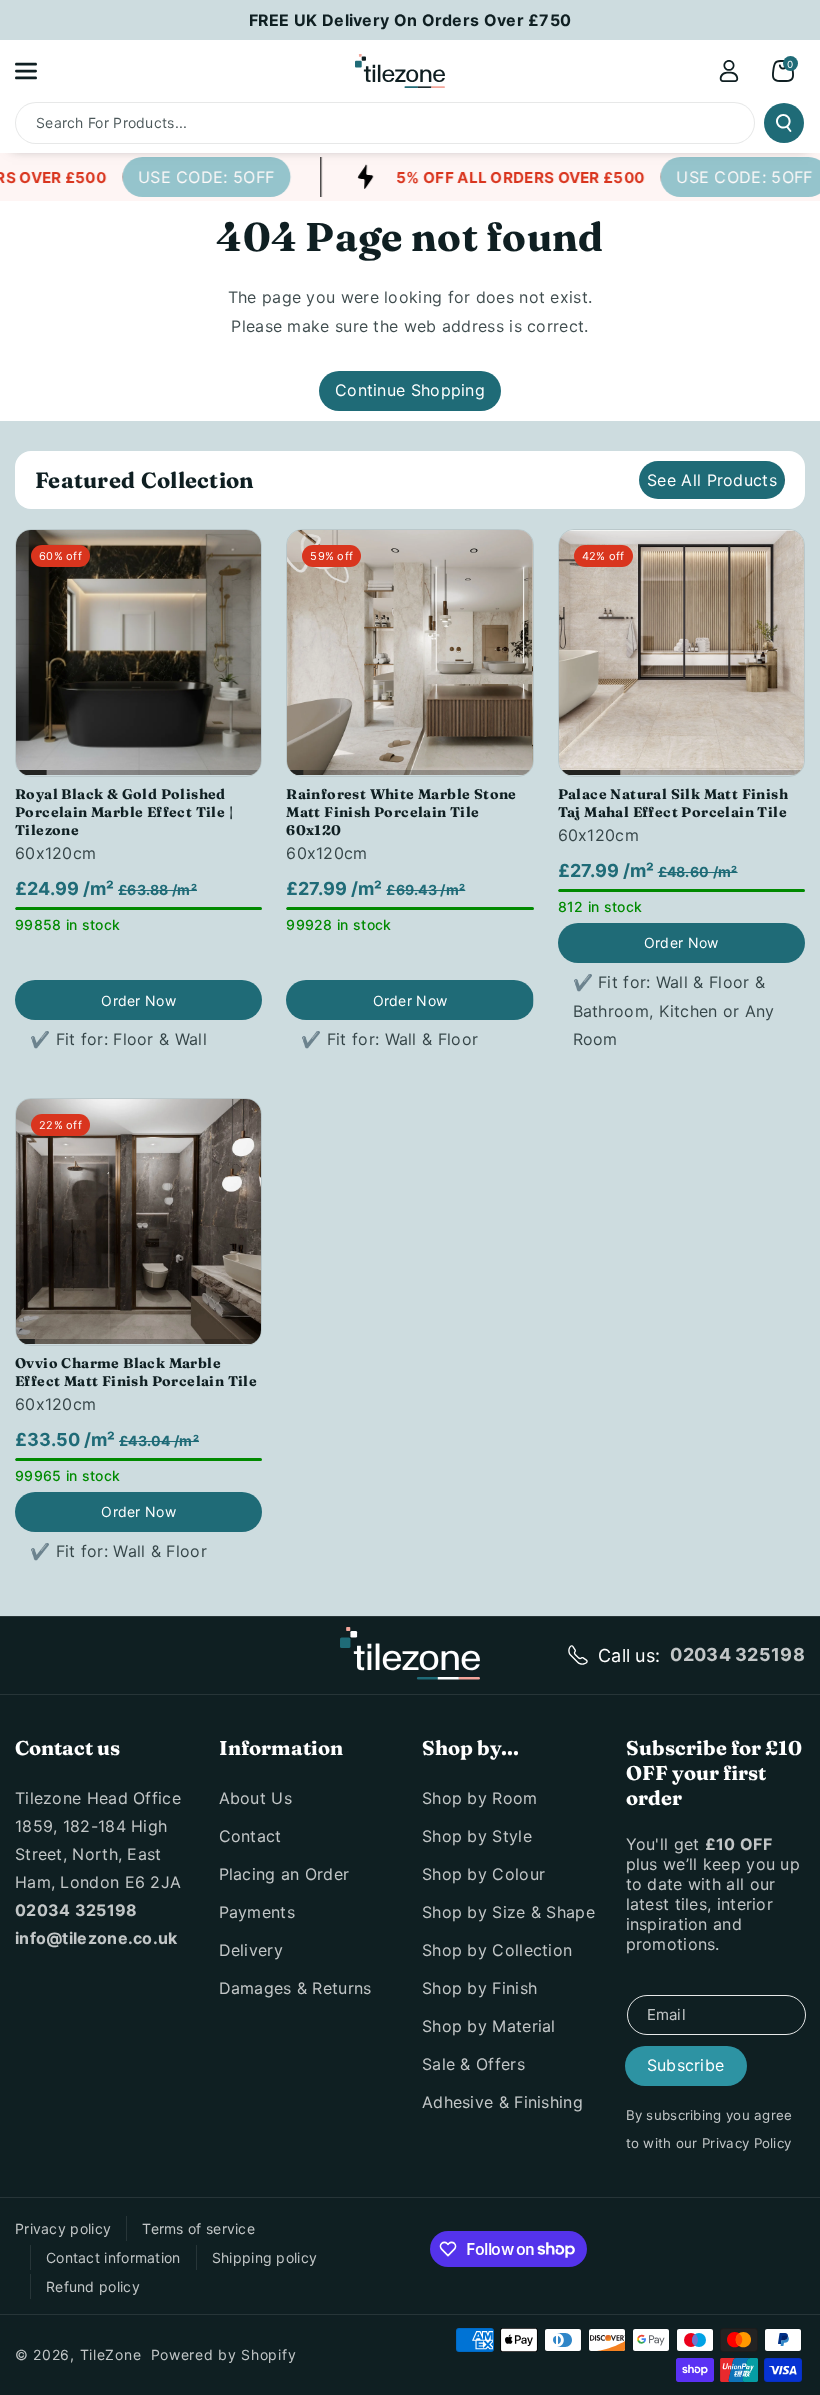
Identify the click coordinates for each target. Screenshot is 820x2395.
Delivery (251, 1950)
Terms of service (198, 2228)
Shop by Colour (483, 1874)
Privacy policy (63, 2228)
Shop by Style (477, 1836)
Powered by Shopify (224, 2354)
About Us (255, 1798)
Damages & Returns (295, 1988)
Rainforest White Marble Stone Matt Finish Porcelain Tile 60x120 (401, 812)
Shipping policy (265, 2257)
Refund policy (93, 2286)
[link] (195, 177)
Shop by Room (480, 1798)
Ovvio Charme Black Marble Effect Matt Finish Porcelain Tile (136, 1372)
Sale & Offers (473, 2064)
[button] (37, 71)
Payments (257, 1912)
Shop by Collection (497, 1950)
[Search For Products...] (784, 123)
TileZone (111, 2354)
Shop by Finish (479, 1988)
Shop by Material (489, 2026)
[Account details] (729, 71)
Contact (250, 1836)
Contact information (113, 2257)
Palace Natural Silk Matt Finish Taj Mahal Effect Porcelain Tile (673, 803)
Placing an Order (284, 1874)
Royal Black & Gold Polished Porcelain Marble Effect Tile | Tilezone (124, 812)
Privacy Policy (746, 2143)
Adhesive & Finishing (502, 2102)
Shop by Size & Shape (508, 1912)
